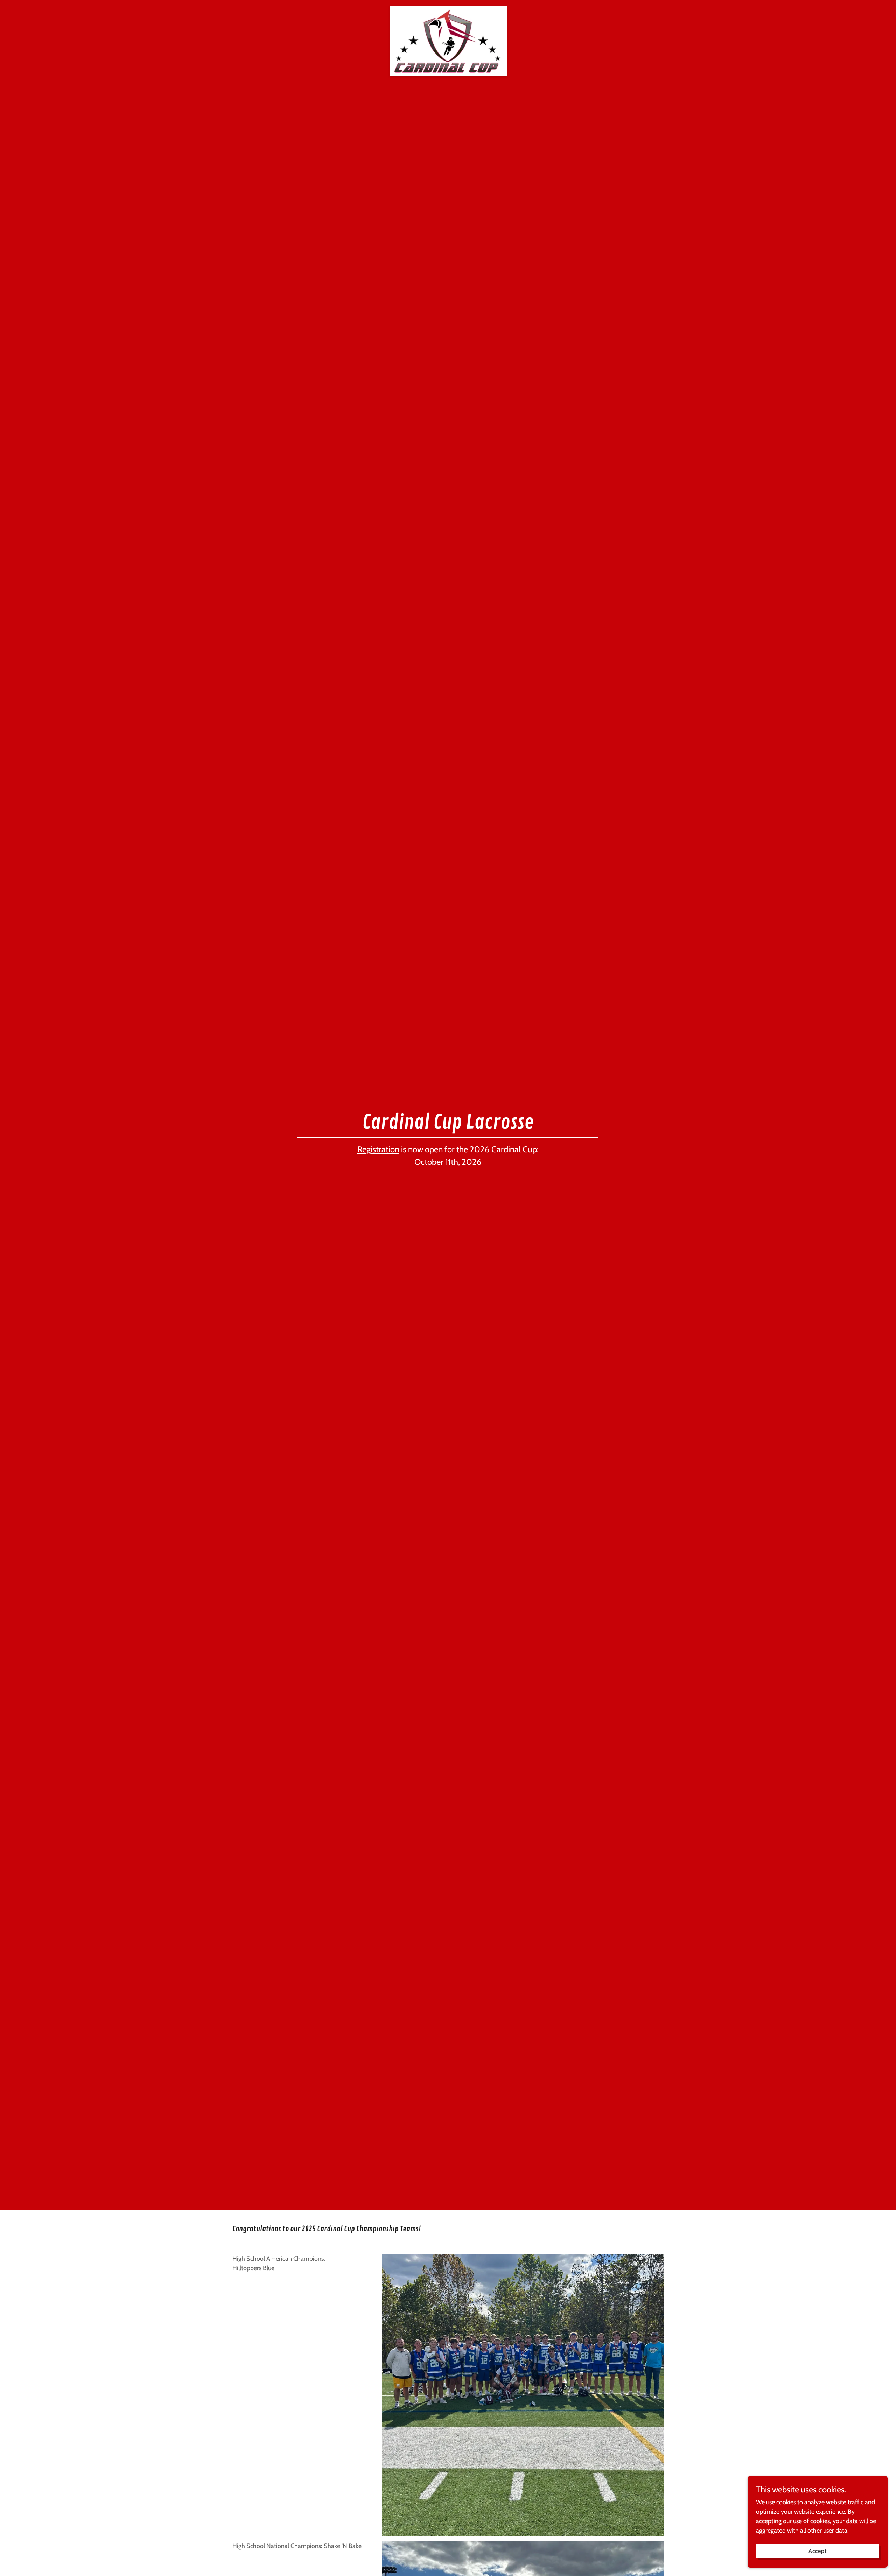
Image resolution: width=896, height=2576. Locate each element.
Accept (818, 2551)
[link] (448, 9)
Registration (378, 1149)
